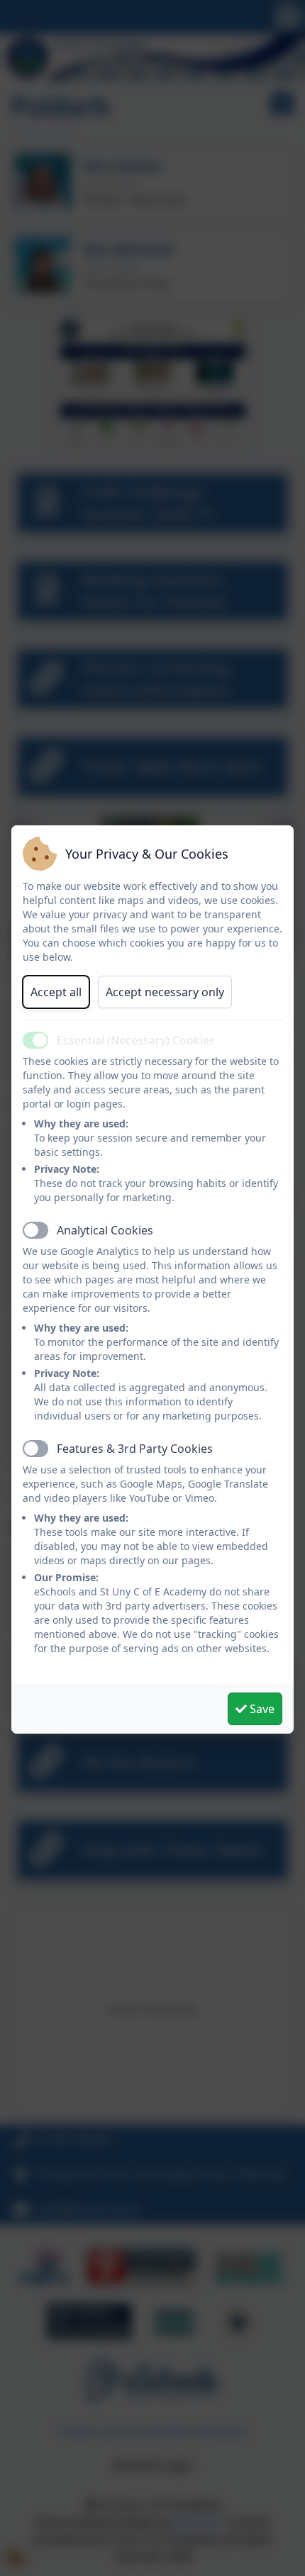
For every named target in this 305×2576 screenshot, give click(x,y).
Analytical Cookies (105, 1230)
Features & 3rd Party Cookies (135, 1449)
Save (261, 1709)
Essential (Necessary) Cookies (136, 1040)
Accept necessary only (165, 992)
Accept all (56, 992)
